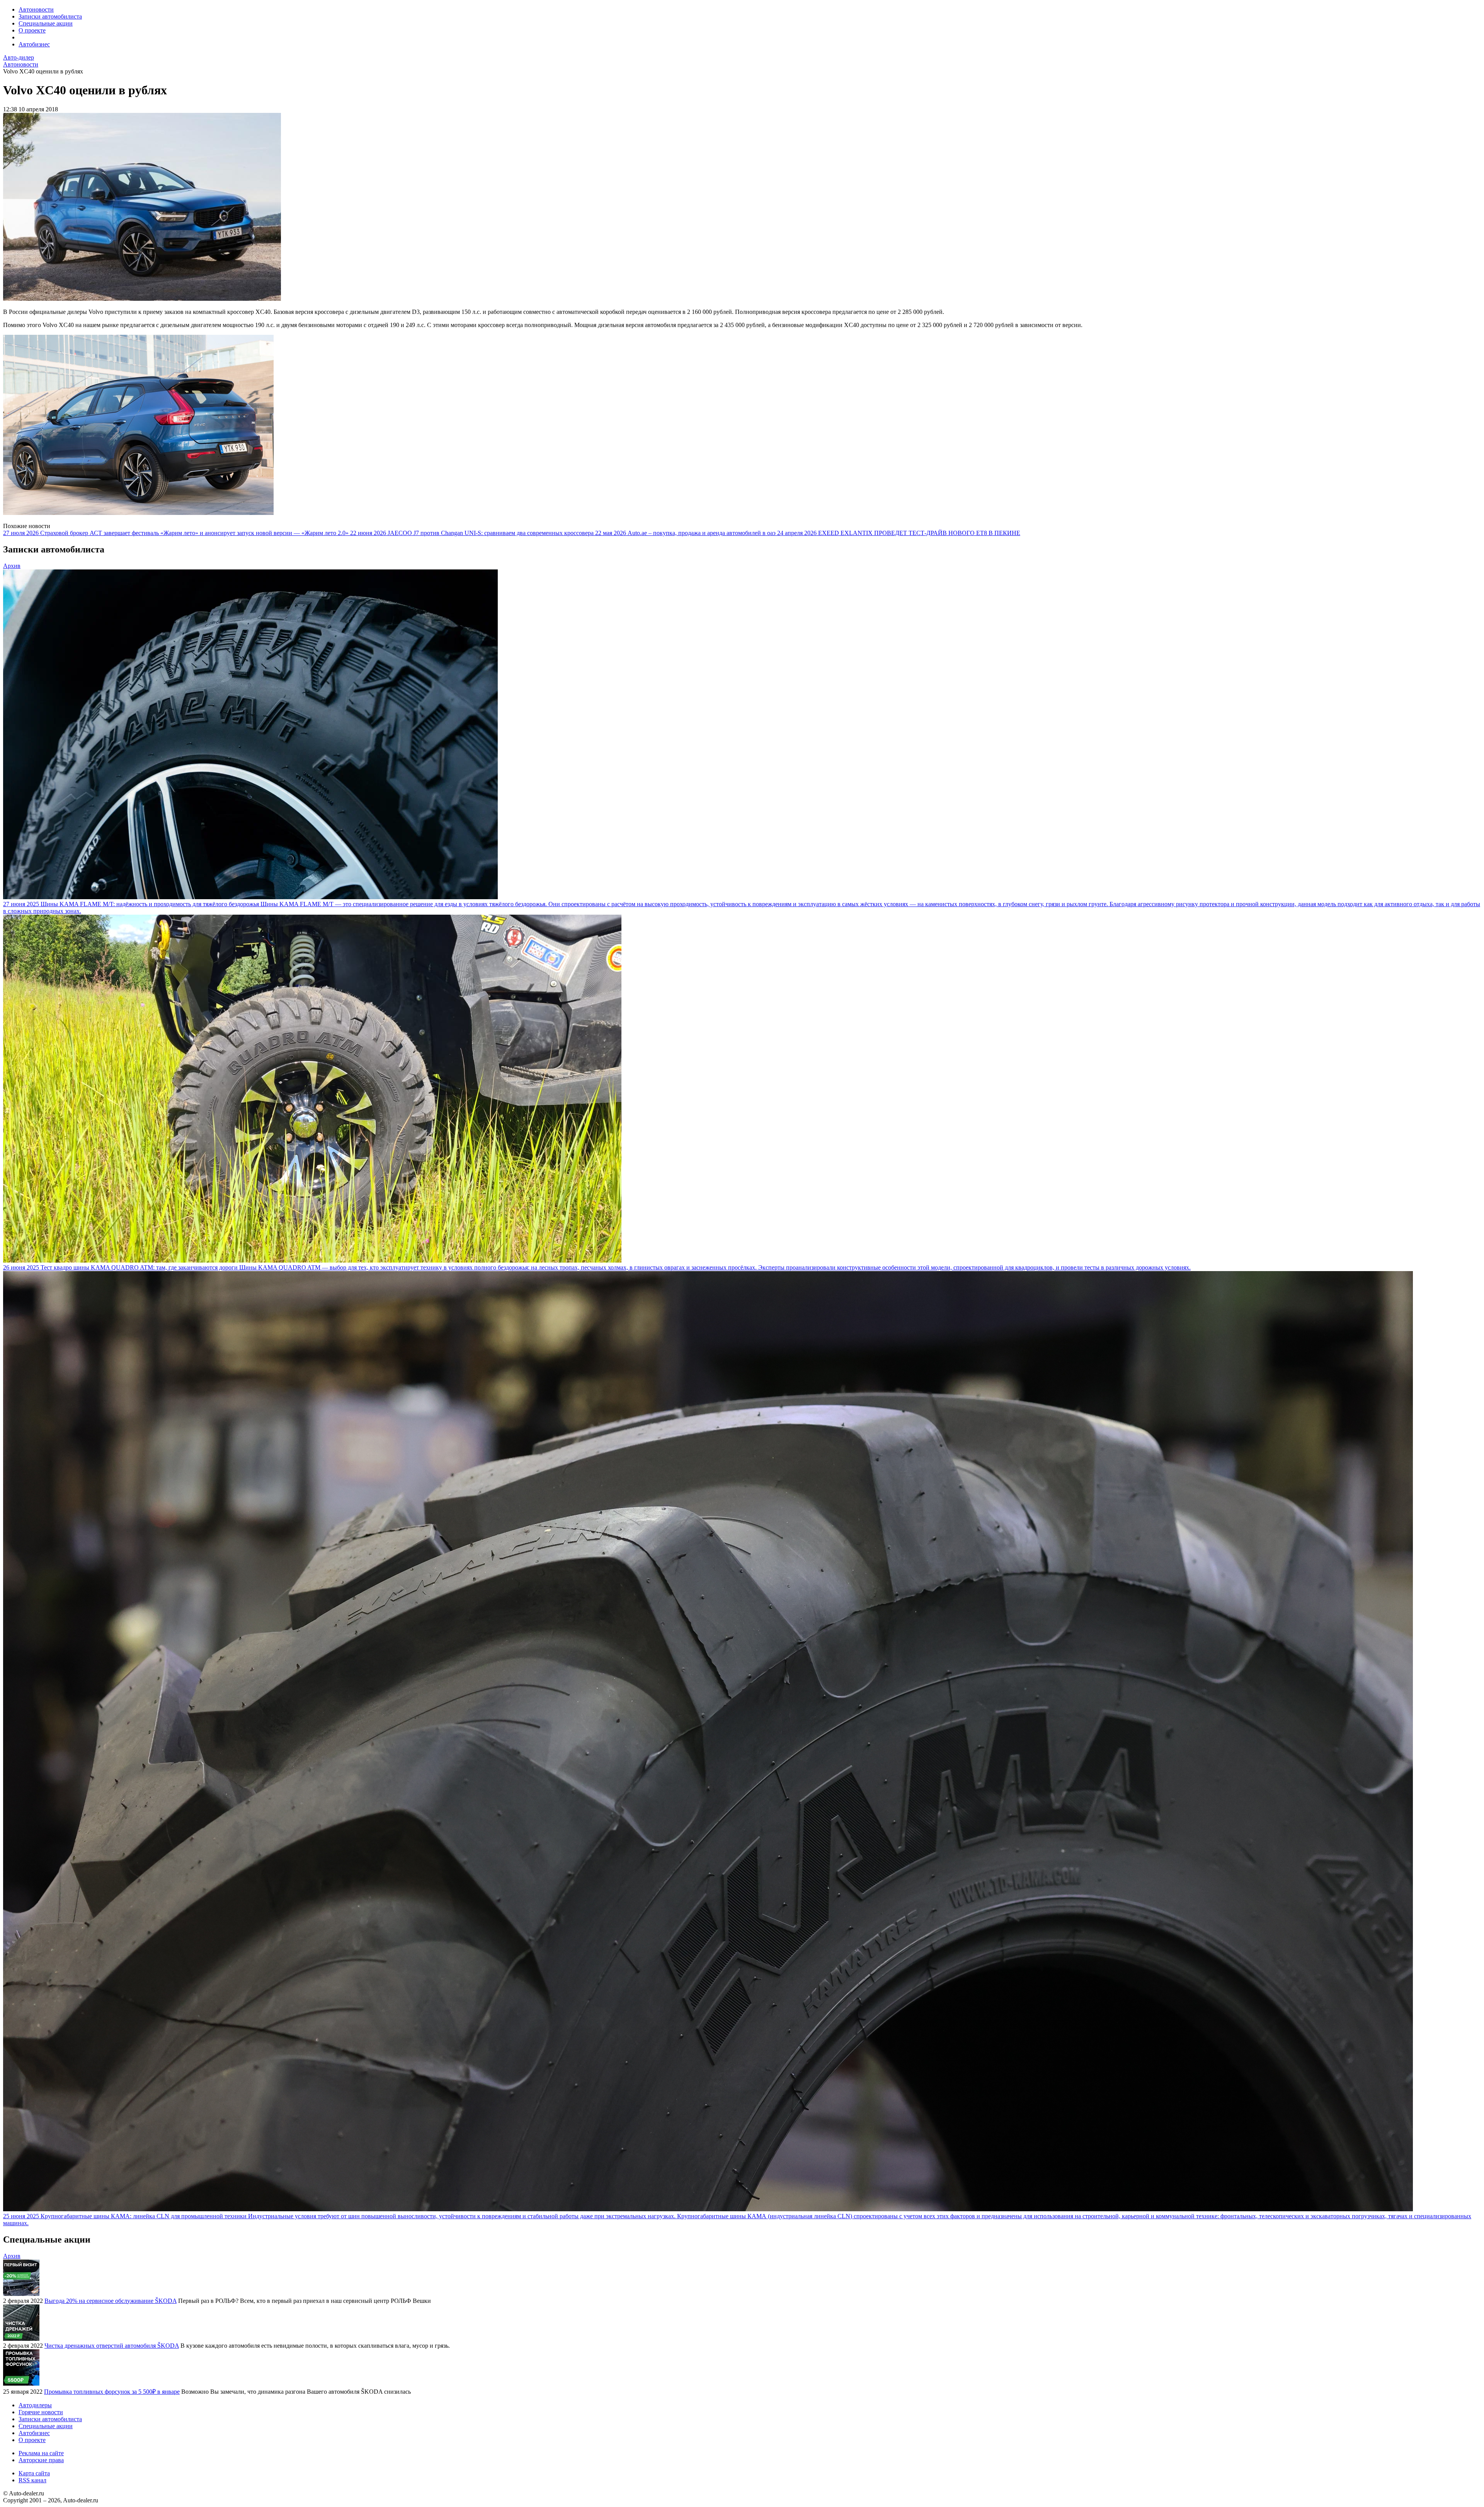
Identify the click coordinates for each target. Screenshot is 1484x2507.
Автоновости (36, 9)
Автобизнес (34, 44)
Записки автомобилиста (50, 16)
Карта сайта (34, 2473)
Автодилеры (35, 2405)
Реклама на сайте (41, 2453)
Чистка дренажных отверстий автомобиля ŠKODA (112, 2346)
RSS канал (32, 2480)
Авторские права (41, 2460)
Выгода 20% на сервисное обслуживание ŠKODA (111, 2301)
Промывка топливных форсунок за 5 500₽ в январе (112, 2392)
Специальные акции (46, 23)
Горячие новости (41, 2412)
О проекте (32, 30)
